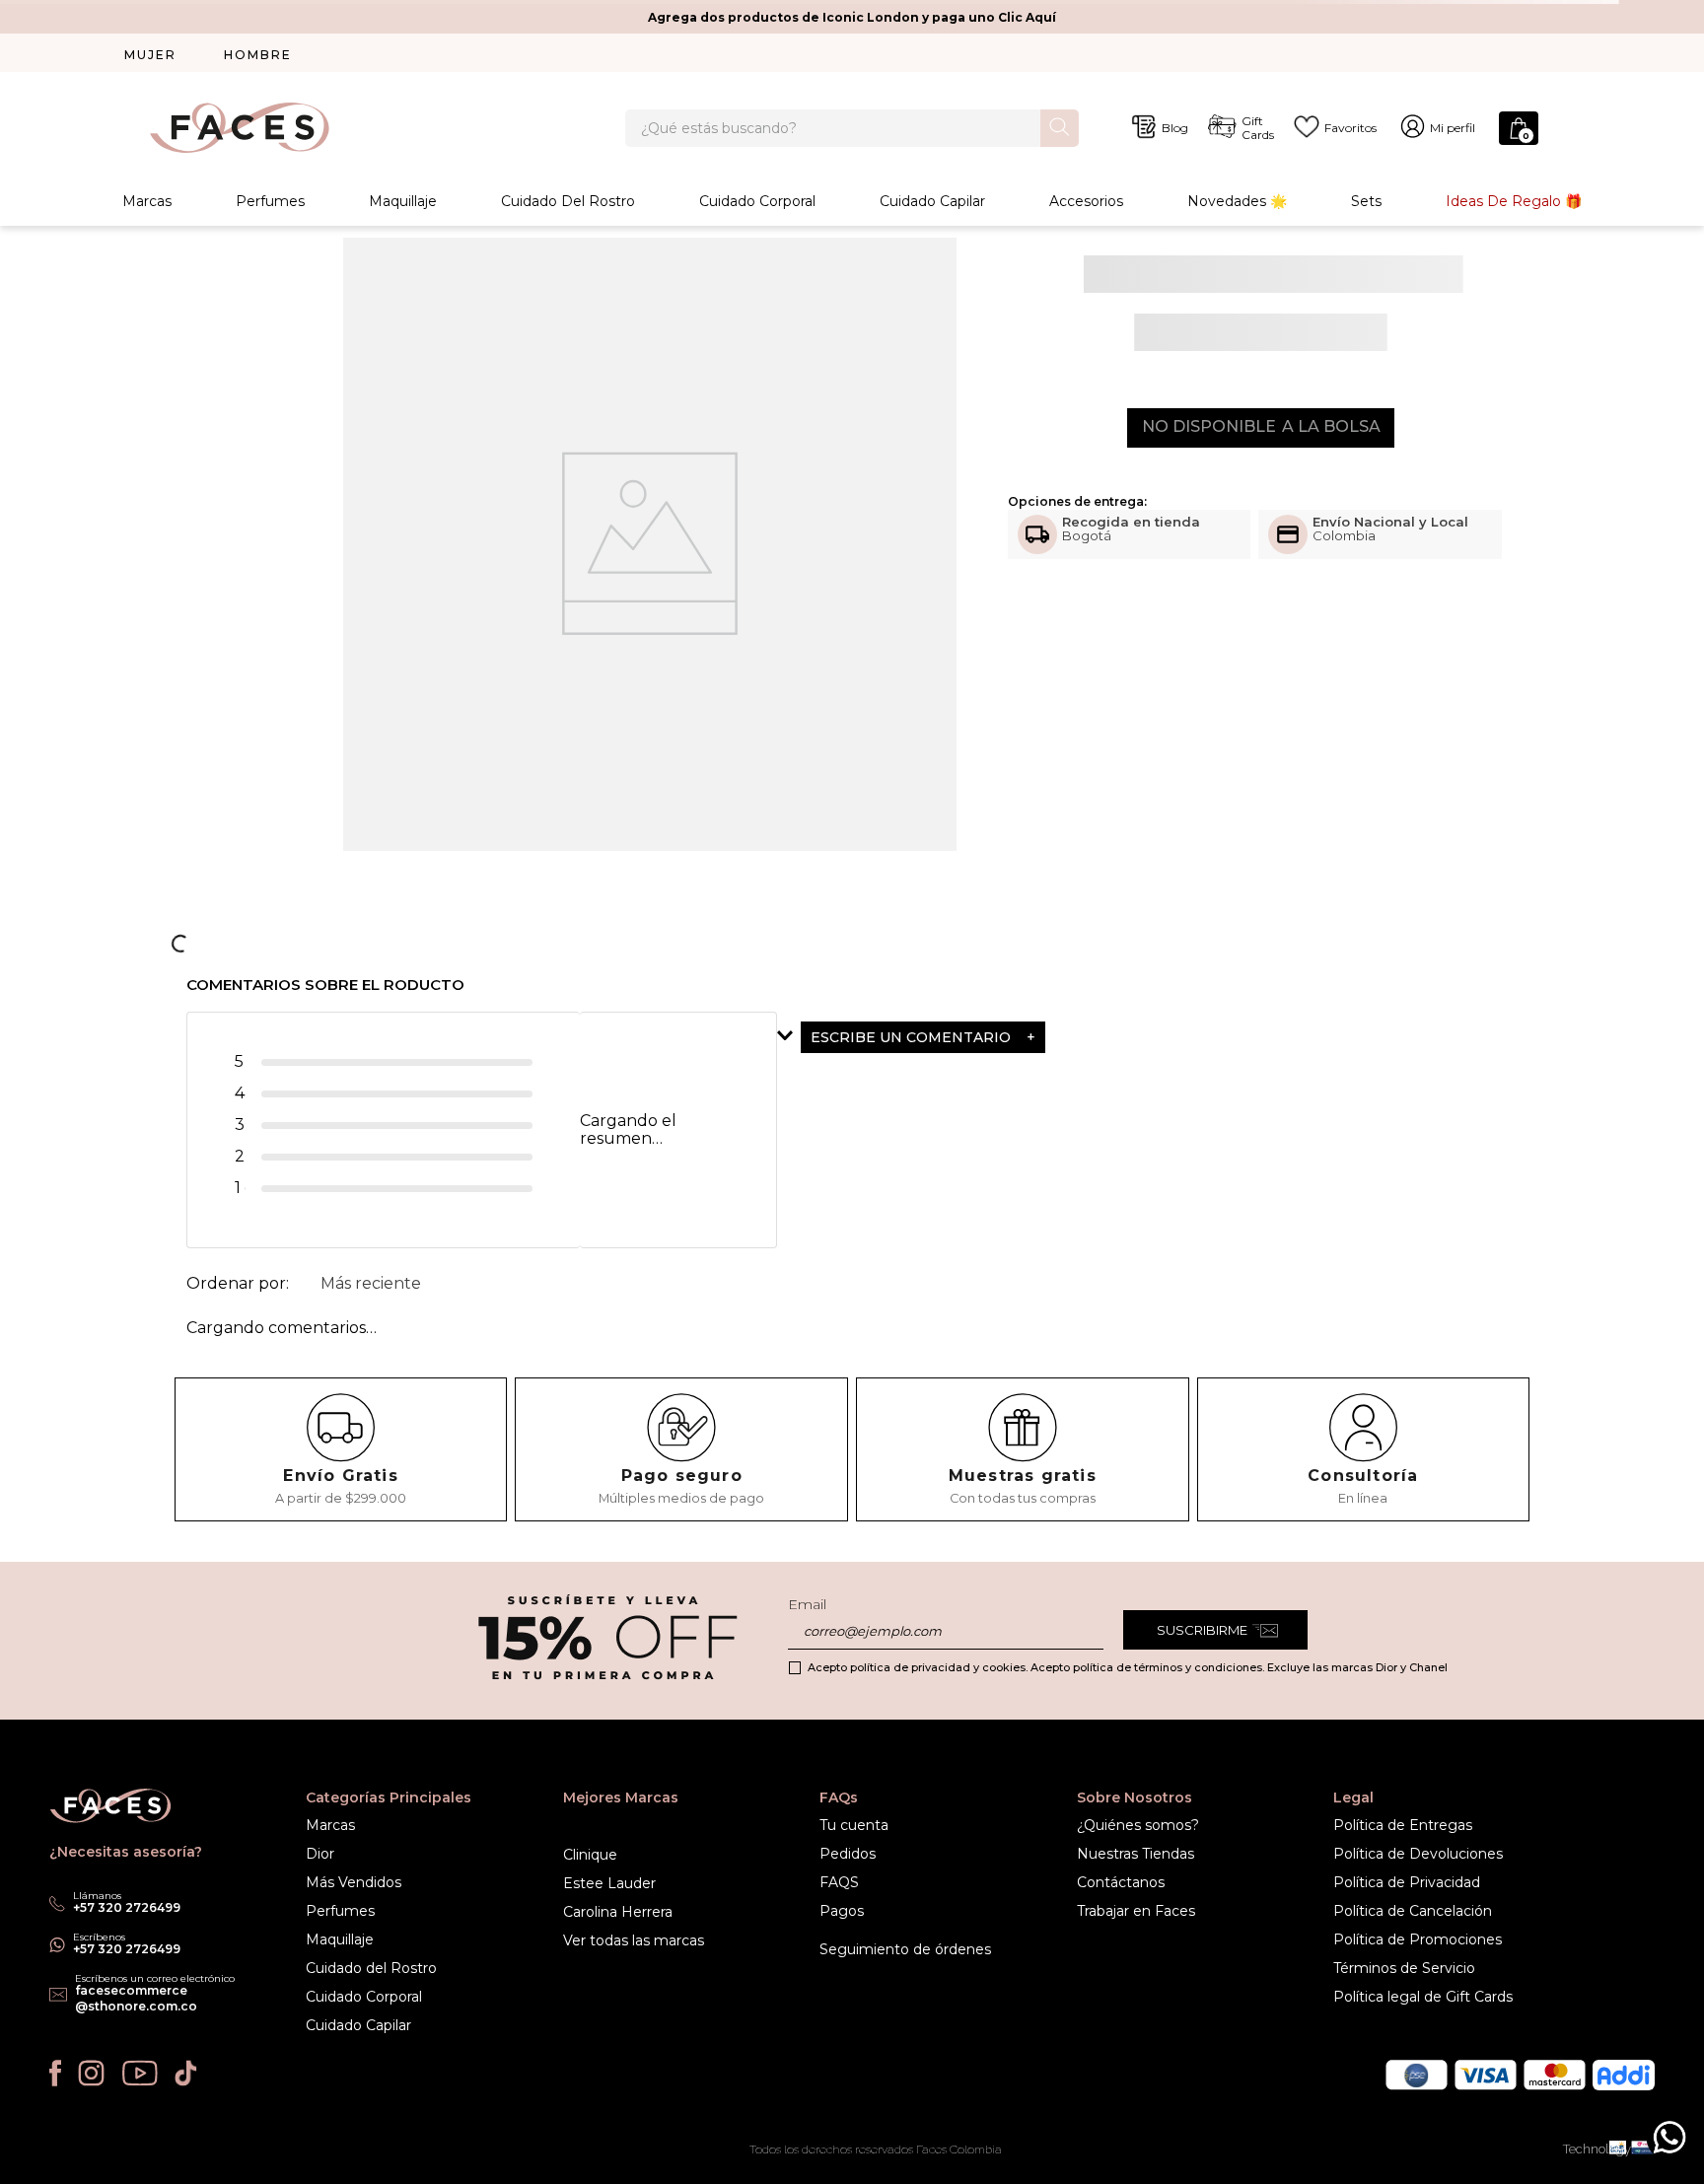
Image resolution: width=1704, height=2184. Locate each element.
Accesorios (1086, 201)
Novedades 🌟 (1237, 201)
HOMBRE (258, 55)
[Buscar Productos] (1060, 127)
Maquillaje (403, 201)
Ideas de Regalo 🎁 (1514, 201)
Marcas (147, 201)
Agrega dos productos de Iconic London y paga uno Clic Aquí (852, 17)
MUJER (150, 55)
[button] (971, 1036)
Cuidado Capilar (932, 201)
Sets (1366, 201)
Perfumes (270, 201)
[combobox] (852, 128)
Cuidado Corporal (757, 201)
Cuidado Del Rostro (568, 201)
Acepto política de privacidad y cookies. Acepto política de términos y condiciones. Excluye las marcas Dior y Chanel (1128, 1667)
